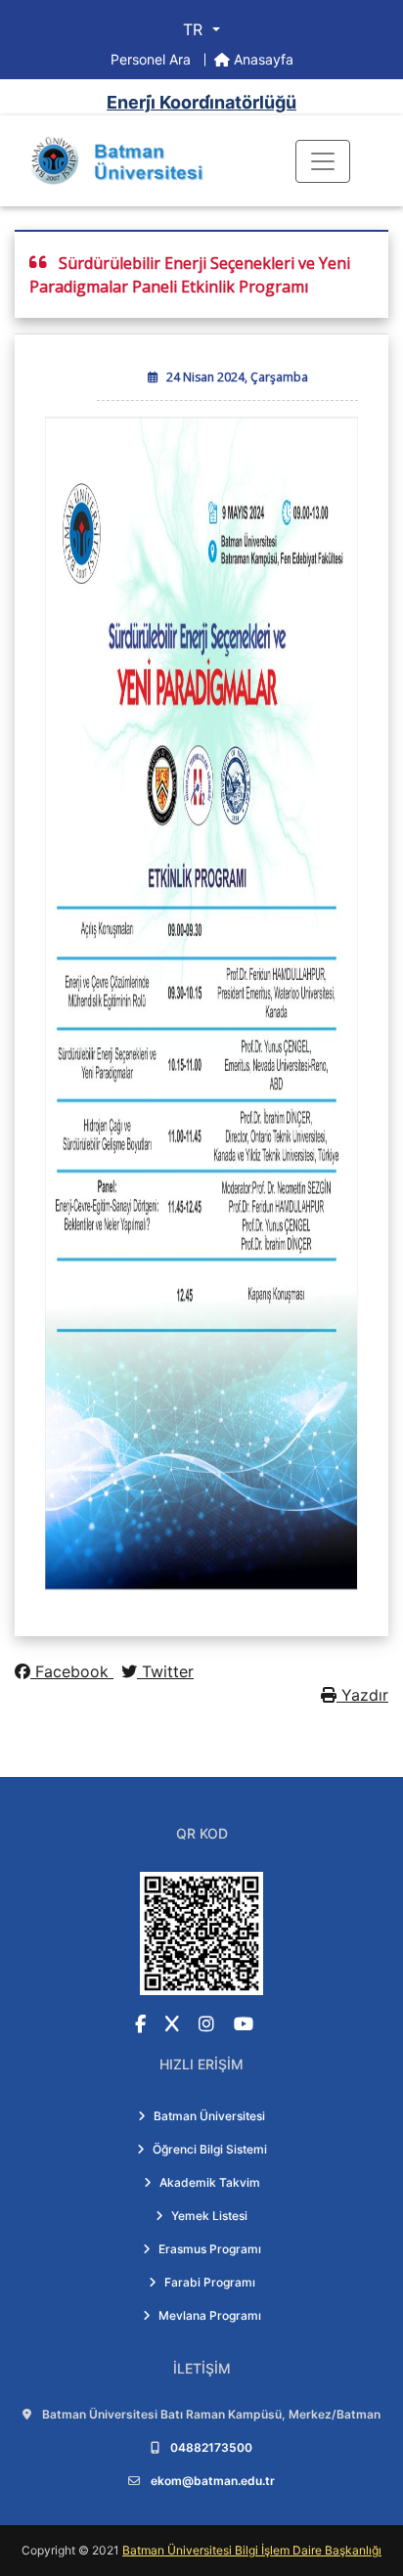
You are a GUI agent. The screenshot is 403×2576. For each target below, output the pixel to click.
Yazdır (362, 1695)
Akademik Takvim (210, 2182)
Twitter (165, 1671)
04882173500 (211, 2447)
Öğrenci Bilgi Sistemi (210, 2149)
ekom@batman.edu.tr (213, 2481)
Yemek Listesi (209, 2216)
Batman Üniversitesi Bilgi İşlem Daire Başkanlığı (252, 2550)
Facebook (72, 1671)
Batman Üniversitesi (209, 2116)
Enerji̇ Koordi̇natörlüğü (201, 102)
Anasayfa (262, 59)
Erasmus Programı (210, 2249)
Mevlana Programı (210, 2315)
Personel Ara (153, 59)
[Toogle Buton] (323, 161)
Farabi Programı (210, 2282)
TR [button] (195, 29)
